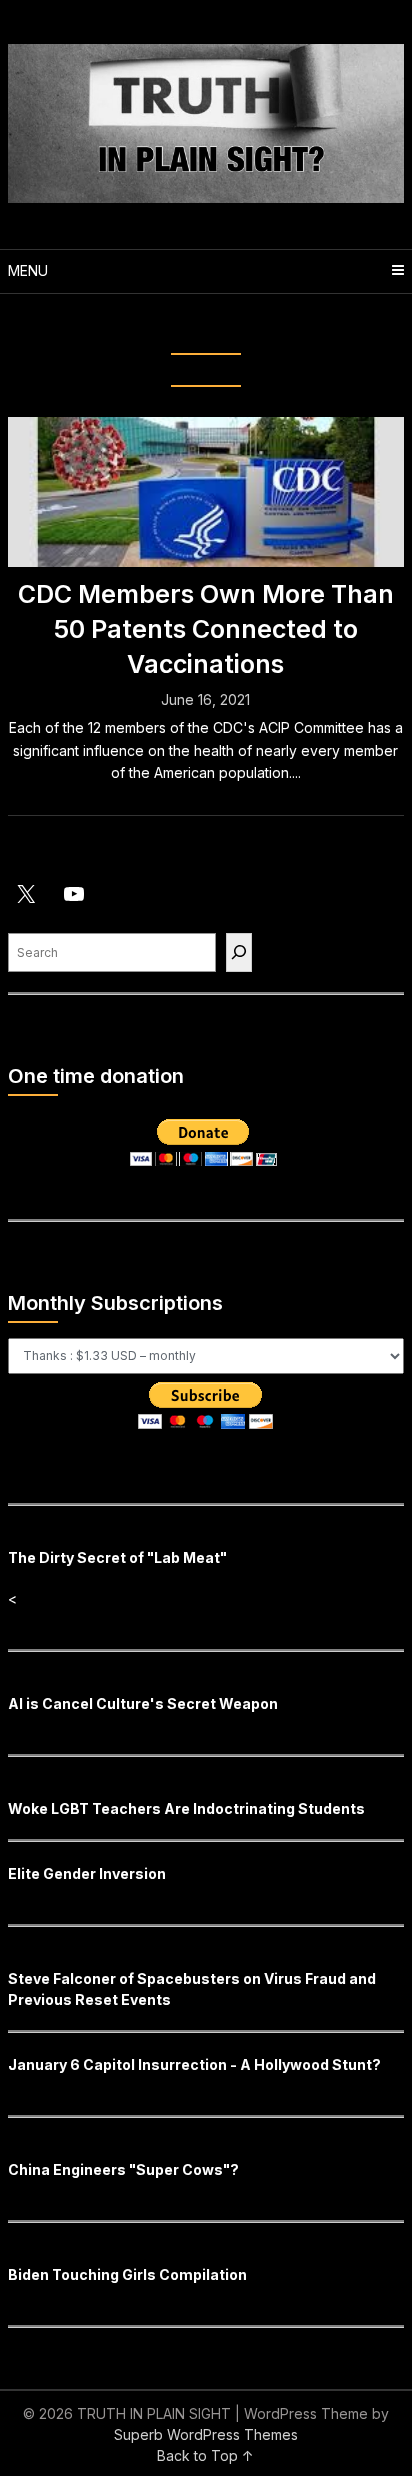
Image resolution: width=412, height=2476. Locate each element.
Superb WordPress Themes (206, 2434)
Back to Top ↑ (205, 2455)
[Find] (239, 952)
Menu (28, 270)
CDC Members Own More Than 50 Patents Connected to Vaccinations (206, 629)
